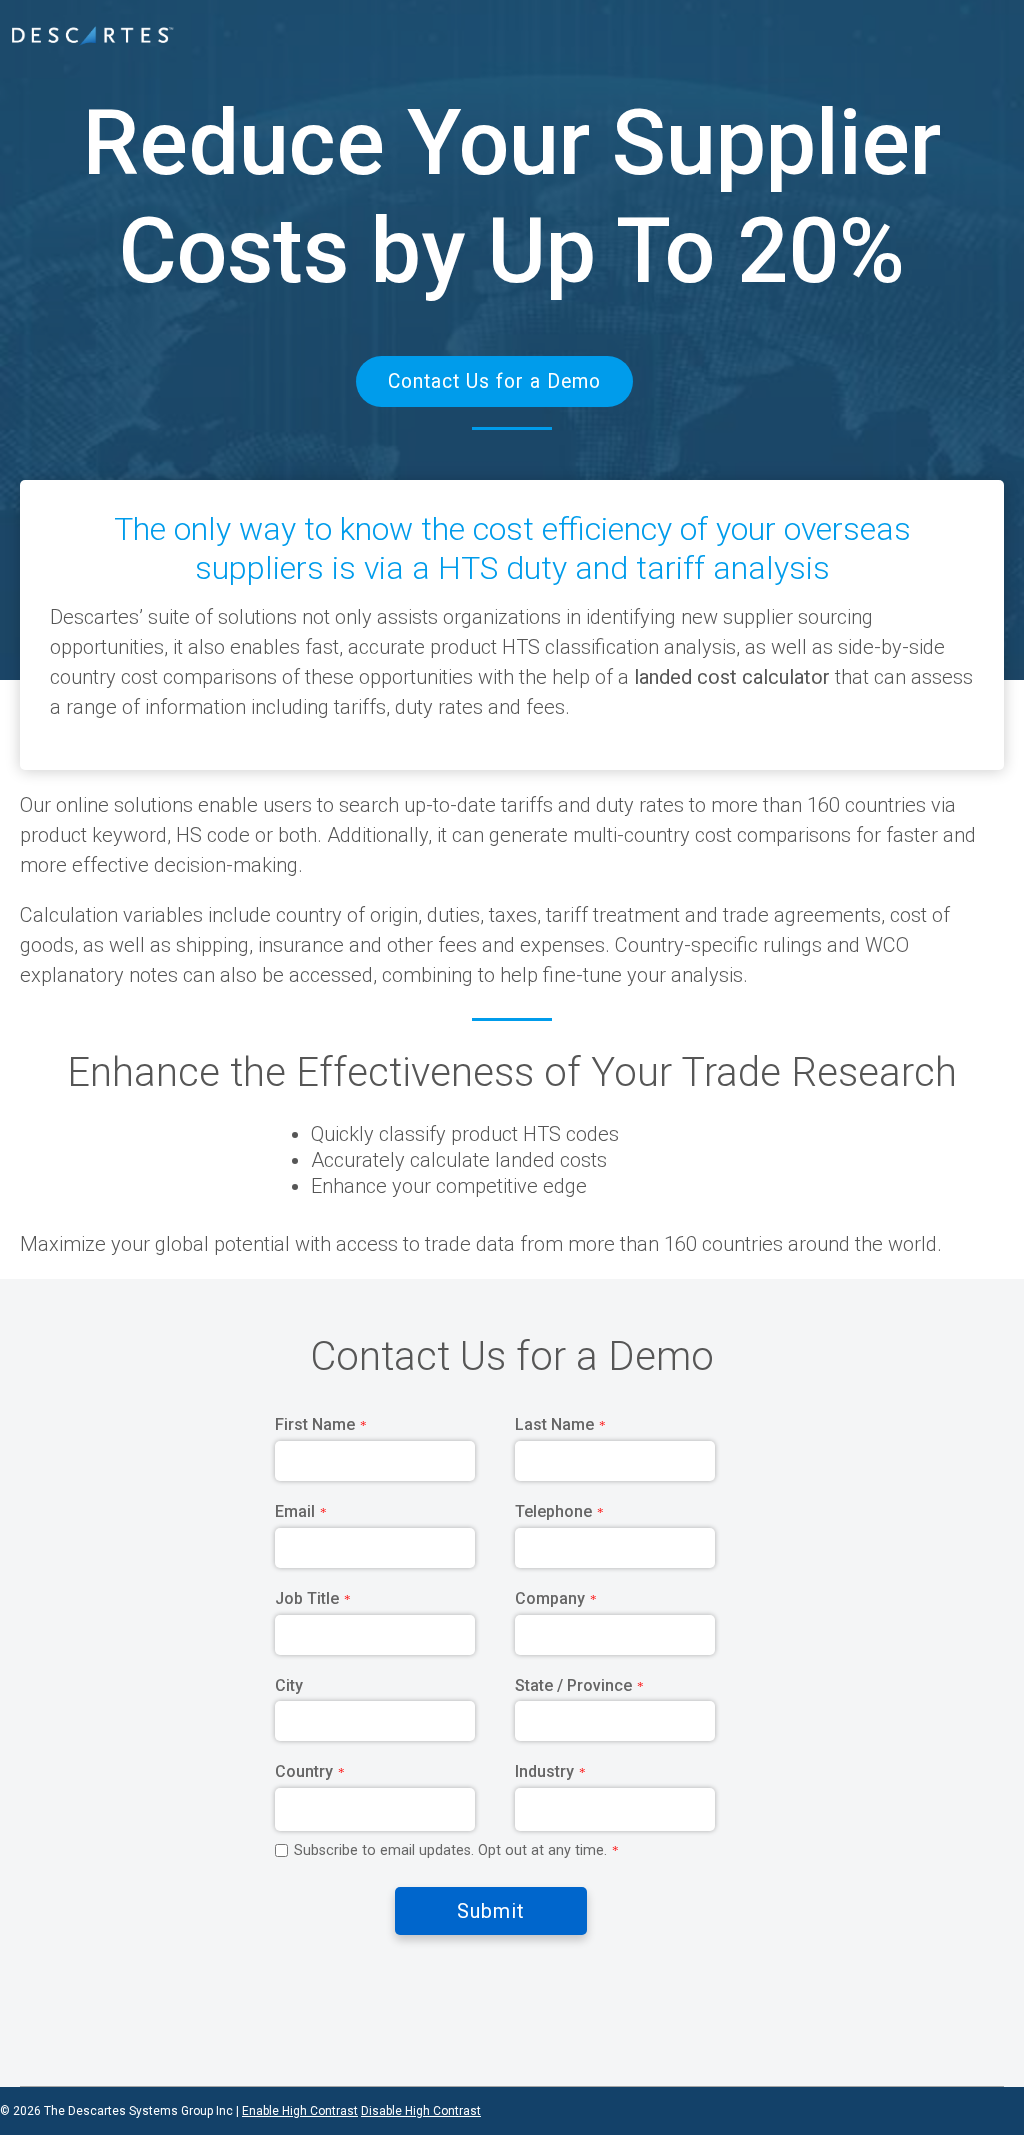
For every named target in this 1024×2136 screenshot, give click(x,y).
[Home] (92, 36)
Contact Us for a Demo (939, 25)
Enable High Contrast (300, 2111)
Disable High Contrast (421, 2111)
